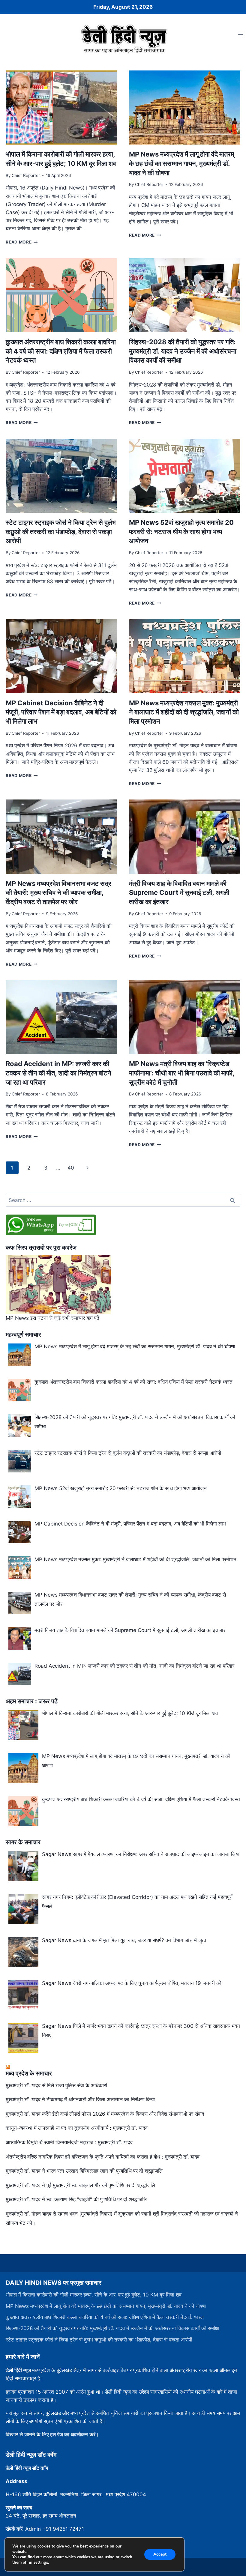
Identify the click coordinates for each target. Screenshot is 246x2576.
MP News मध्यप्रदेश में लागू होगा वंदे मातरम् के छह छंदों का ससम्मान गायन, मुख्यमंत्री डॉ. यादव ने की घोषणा (181, 163)
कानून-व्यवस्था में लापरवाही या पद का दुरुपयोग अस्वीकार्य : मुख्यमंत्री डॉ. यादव (77, 2128)
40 (71, 1168)
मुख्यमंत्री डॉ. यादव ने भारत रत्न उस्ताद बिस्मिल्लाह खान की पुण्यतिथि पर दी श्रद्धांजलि (84, 2171)
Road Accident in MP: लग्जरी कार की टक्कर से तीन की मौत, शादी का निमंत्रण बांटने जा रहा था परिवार (58, 1073)
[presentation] (61, 108)
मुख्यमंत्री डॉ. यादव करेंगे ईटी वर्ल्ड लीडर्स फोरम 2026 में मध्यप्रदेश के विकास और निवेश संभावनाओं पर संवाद (105, 2114)
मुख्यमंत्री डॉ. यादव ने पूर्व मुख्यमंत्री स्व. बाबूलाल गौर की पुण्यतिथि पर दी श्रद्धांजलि (80, 2185)
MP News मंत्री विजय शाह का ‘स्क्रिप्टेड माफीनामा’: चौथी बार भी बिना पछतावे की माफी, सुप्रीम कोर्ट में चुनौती (182, 1073)
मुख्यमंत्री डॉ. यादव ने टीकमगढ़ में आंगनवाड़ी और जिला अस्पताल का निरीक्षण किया (80, 2099)
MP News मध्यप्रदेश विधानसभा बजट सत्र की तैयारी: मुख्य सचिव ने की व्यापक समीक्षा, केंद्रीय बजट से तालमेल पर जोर (58, 893)
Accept (160, 2554)
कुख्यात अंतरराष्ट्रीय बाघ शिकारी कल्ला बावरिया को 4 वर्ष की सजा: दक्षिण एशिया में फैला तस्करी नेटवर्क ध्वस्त (61, 351)
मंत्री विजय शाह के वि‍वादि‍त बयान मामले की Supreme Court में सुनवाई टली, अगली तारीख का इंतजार (179, 893)
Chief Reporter (26, 175)
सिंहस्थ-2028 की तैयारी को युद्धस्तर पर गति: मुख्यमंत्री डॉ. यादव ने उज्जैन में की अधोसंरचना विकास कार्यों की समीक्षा (183, 351)
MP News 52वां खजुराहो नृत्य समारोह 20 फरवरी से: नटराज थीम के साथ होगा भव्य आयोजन (181, 532)
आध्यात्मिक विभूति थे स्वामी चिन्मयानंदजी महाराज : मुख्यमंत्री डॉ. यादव (69, 2142)
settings (41, 2563)
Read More (22, 242)
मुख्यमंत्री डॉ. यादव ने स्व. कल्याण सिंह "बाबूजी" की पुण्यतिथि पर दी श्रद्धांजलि (76, 2199)
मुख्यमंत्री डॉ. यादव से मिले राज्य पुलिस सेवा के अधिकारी (56, 2085)
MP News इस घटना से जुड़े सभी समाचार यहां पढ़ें (52, 1318)
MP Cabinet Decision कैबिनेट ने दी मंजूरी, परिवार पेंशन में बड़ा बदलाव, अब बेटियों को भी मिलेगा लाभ (61, 712)
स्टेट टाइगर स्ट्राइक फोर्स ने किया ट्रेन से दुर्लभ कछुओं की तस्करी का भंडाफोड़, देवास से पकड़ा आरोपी (61, 532)
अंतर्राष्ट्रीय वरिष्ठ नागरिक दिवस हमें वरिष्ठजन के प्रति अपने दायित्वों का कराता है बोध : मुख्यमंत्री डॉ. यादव (103, 2157)
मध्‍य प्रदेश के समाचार (29, 2073)
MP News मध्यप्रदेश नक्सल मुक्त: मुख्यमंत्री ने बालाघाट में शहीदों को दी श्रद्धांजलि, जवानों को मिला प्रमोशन (184, 712)
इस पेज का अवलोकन (69, 2434)
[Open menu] (240, 34)
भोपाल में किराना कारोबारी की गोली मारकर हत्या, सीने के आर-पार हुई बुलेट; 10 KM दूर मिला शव (94, 2295)
